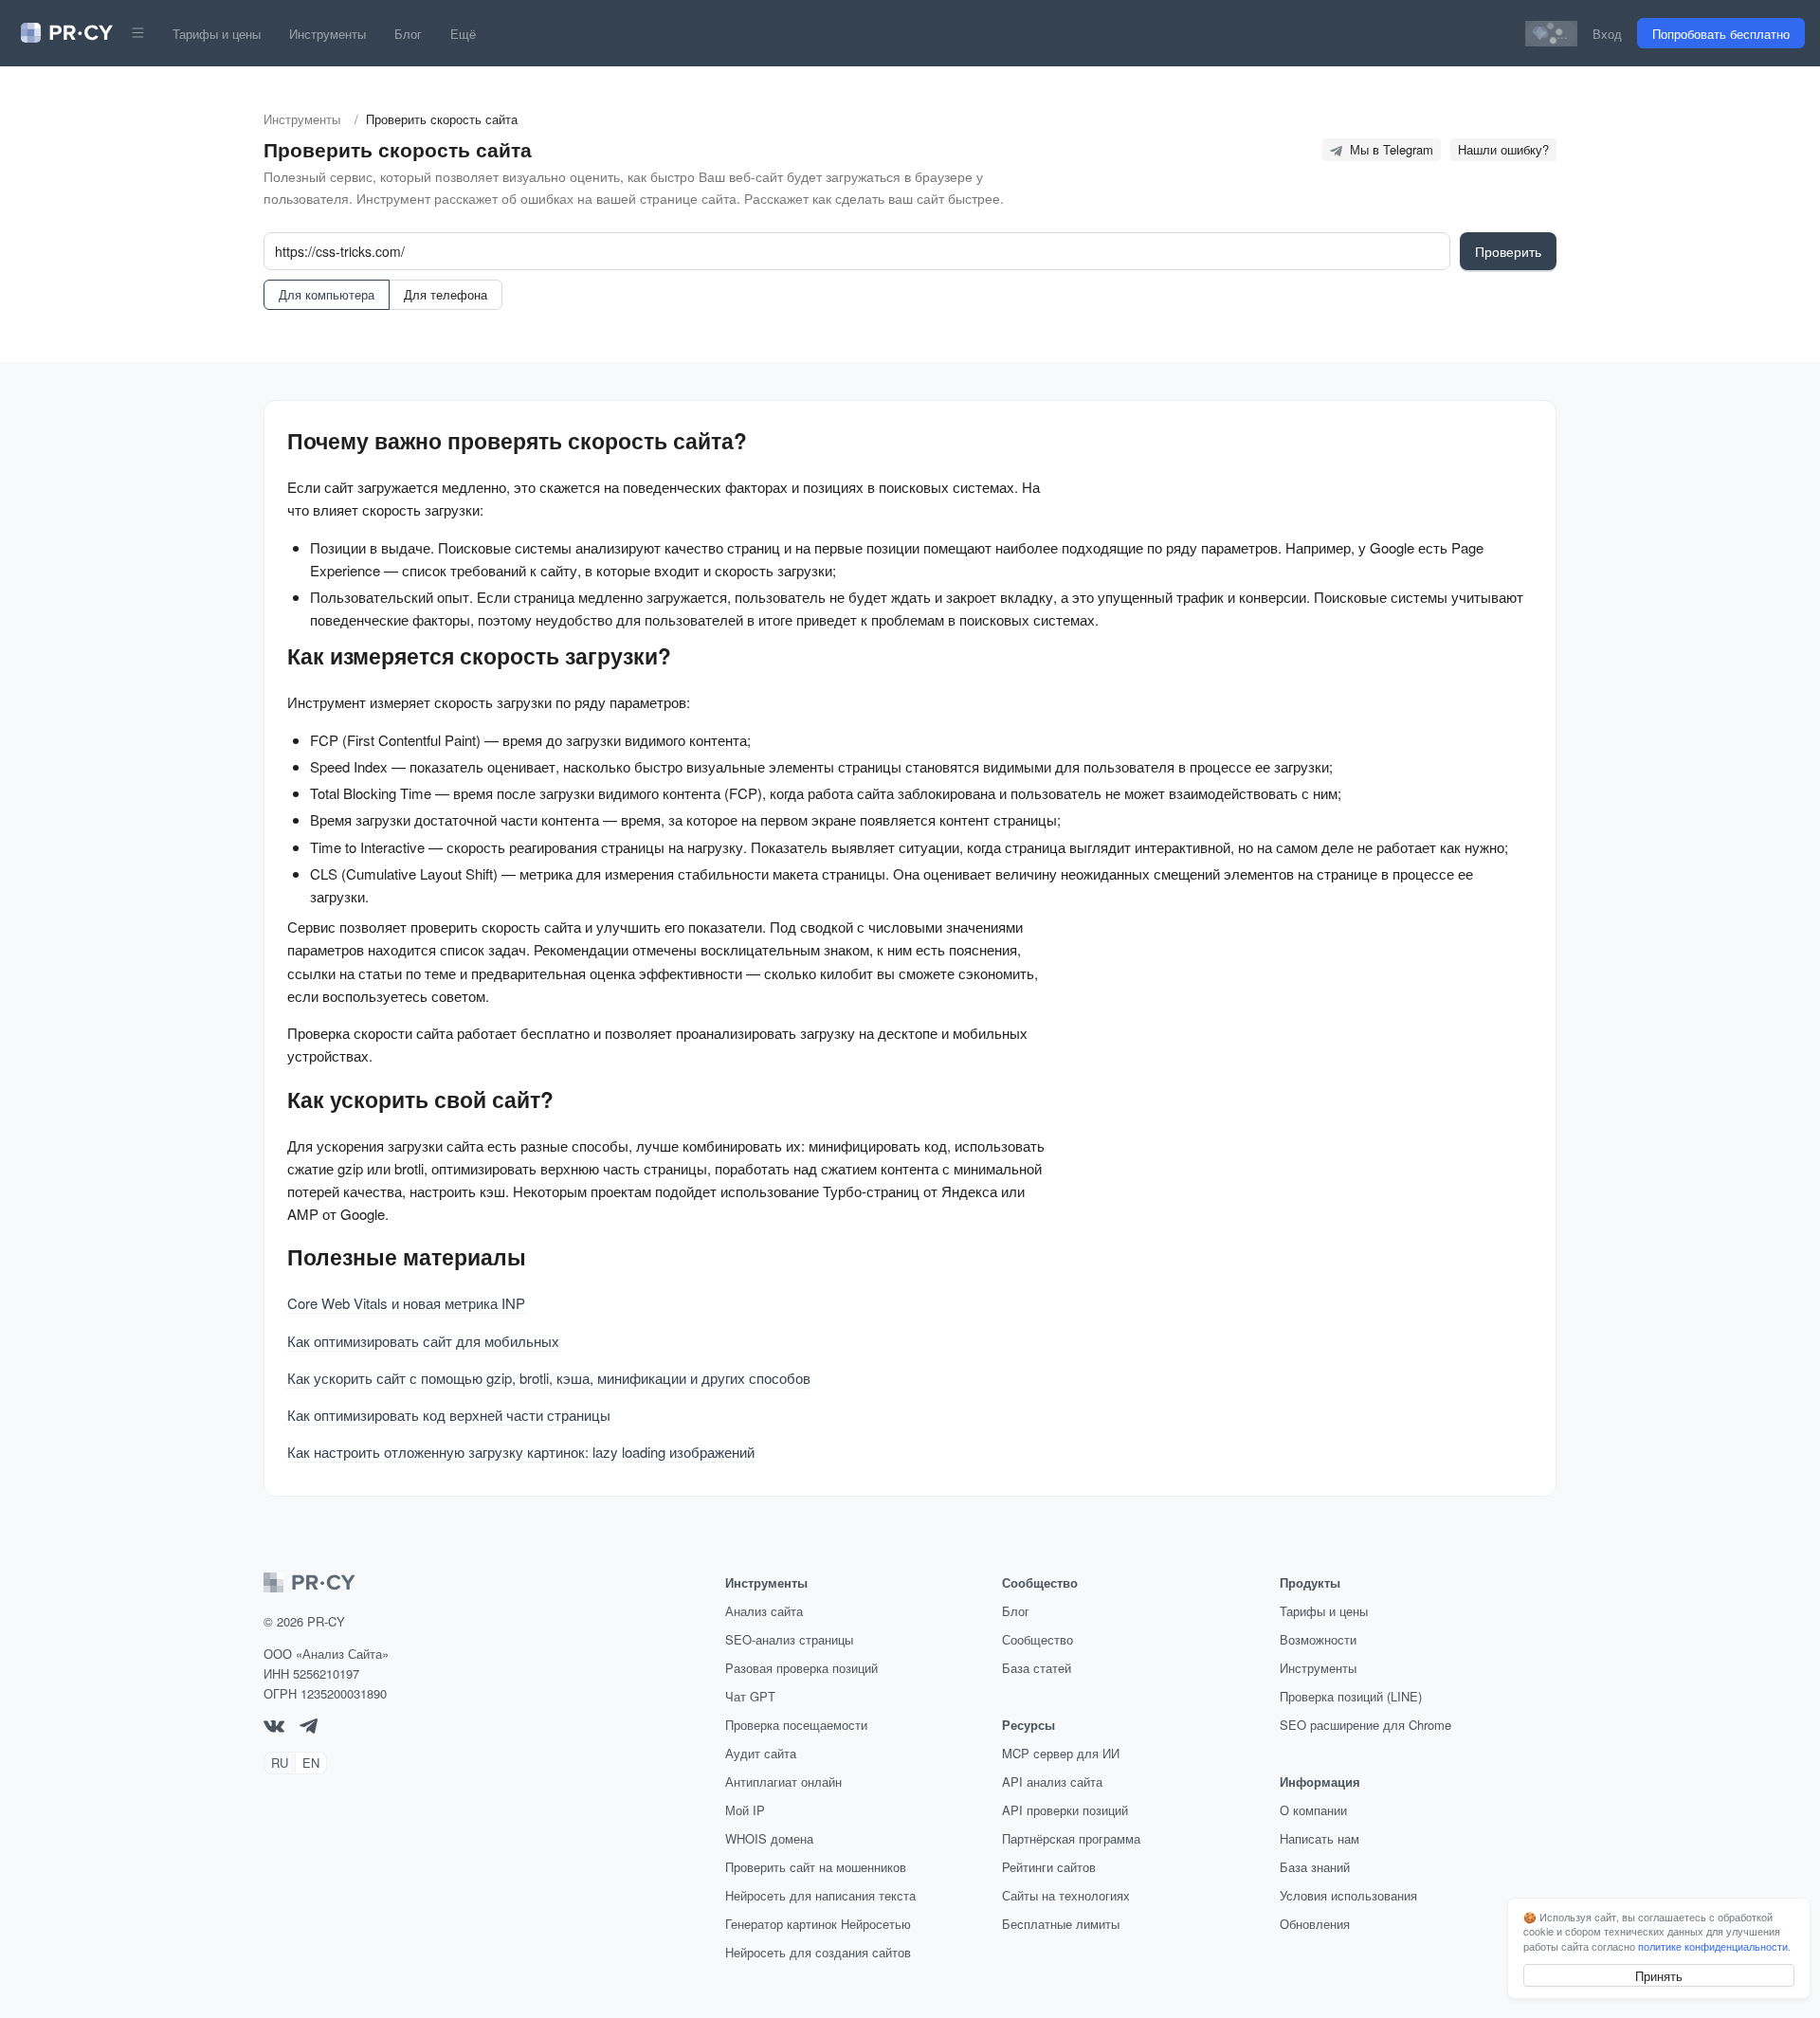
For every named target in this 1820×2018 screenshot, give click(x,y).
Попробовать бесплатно (1721, 34)
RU (280, 1763)
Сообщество (1037, 1639)
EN (311, 1763)
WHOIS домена (769, 1838)
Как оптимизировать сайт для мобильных (423, 1341)
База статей (1037, 1668)
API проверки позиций (1065, 1810)
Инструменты (328, 34)
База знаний (1315, 1867)
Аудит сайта (761, 1753)
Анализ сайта (764, 1611)
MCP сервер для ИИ (1061, 1753)
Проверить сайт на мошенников (816, 1867)
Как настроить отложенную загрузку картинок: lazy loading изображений (521, 1452)
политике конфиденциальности (1713, 1946)
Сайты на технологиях (1066, 1895)
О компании (1313, 1810)
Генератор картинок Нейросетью (818, 1924)
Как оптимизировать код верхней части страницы (449, 1415)
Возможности (1318, 1639)
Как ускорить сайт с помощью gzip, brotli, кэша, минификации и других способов (549, 1378)
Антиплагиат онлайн (783, 1782)
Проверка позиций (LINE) (1351, 1696)
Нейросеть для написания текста (820, 1895)
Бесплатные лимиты (1061, 1924)
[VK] (274, 1727)
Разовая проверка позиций (801, 1668)
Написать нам (1319, 1838)
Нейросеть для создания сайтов (818, 1952)
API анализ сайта (1052, 1782)
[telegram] (309, 1728)
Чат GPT (750, 1696)
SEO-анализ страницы (789, 1639)
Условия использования (1348, 1895)
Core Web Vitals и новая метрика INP (406, 1303)
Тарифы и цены (217, 34)
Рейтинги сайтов (1049, 1867)
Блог (408, 34)
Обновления (1315, 1924)
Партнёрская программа (1071, 1838)
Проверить (1508, 251)
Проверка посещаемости (796, 1725)
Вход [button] (1607, 34)
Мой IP (745, 1810)
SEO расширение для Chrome (1365, 1725)
